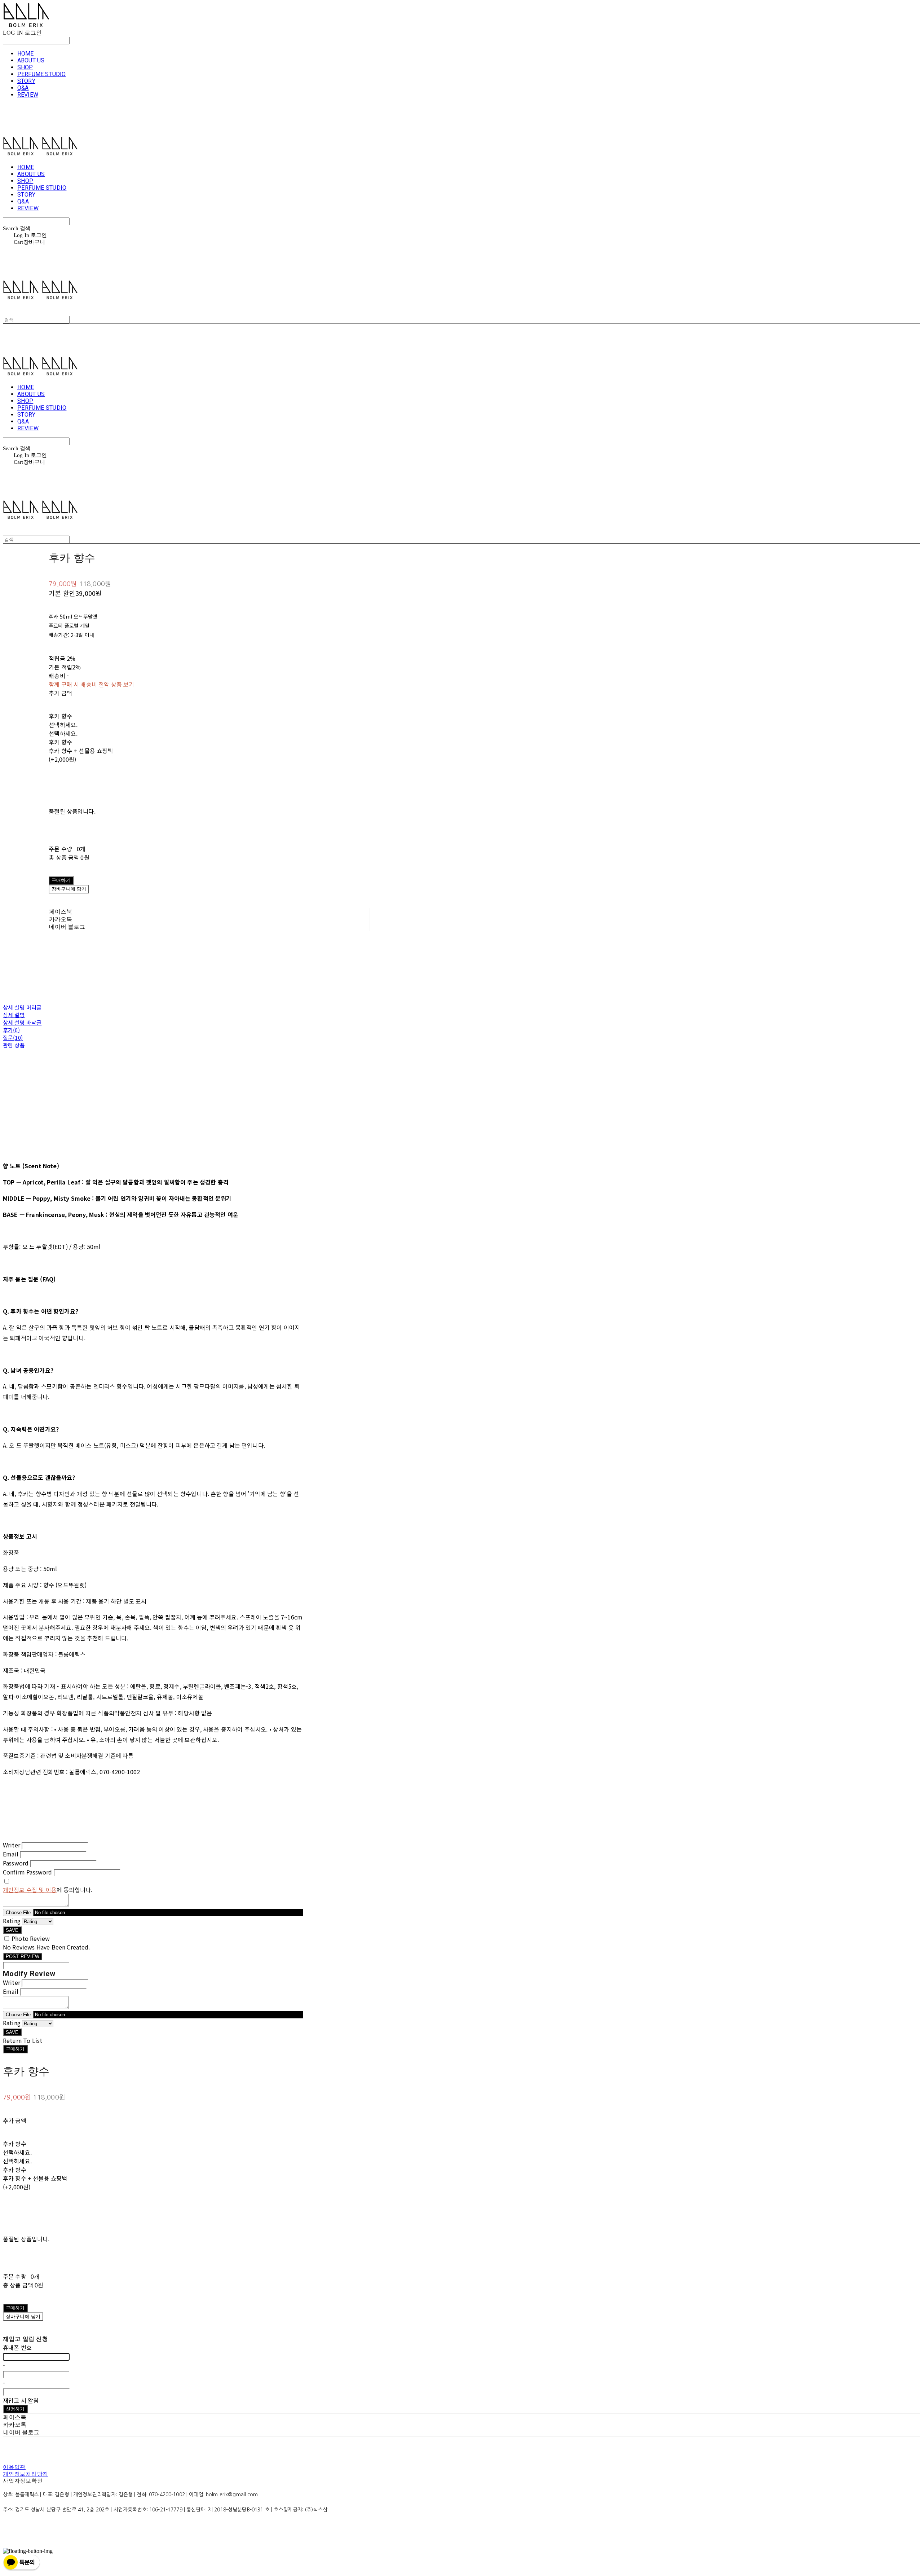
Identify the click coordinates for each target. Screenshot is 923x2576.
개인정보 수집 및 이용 (30, 1890)
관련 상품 (14, 1045)
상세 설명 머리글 (22, 1007)
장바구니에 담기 (23, 2316)
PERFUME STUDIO (41, 74)
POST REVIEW (23, 1957)
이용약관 (14, 2467)
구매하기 (15, 2049)
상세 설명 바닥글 (22, 1022)
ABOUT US (31, 60)
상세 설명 (14, 1015)
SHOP (25, 67)
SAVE (12, 1930)
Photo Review (31, 1938)
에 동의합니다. (48, 1890)
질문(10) (13, 1038)
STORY (26, 81)
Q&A (23, 88)
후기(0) (11, 1030)
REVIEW (28, 95)
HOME (26, 54)
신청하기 (15, 2409)
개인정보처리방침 (26, 2474)
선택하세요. (63, 725)
